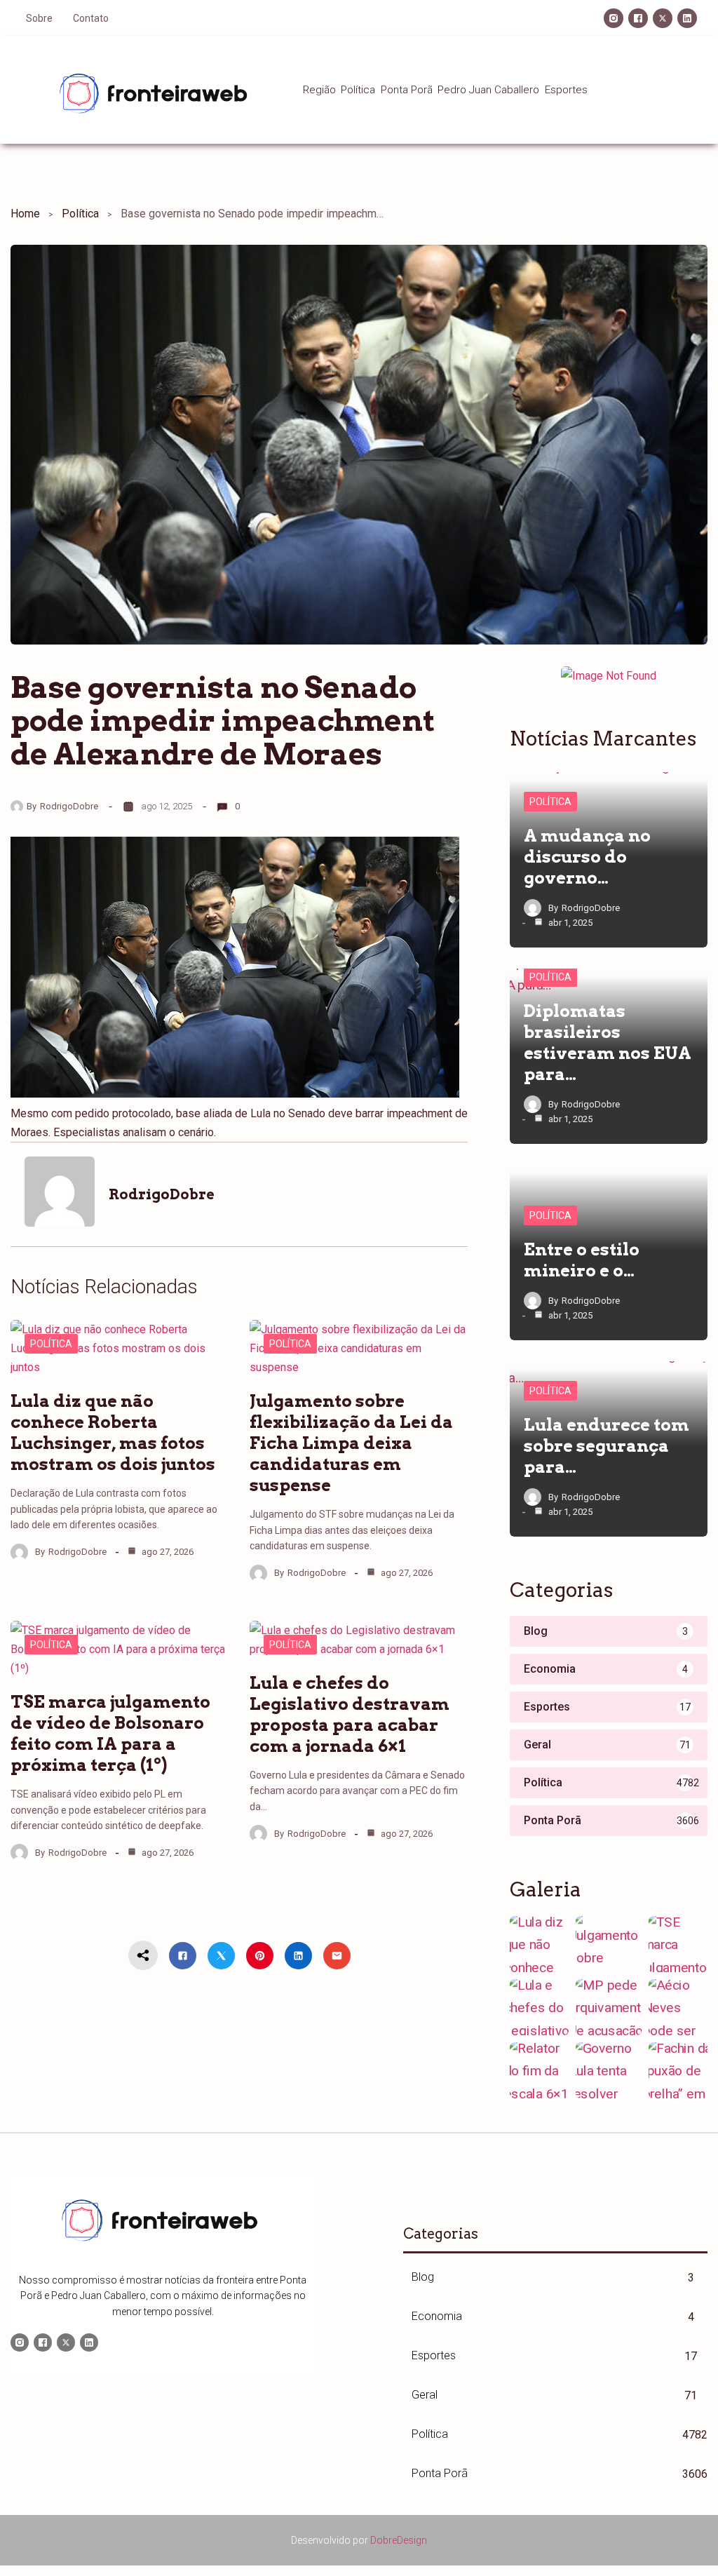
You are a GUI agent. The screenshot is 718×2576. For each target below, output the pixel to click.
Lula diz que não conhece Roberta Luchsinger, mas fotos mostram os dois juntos (113, 1432)
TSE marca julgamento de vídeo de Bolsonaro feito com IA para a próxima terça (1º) (110, 1733)
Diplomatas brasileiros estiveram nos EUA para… (608, 1043)
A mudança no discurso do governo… (587, 857)
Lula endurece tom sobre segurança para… (607, 1446)
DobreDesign (399, 2540)
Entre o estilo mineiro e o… (582, 1260)
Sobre (39, 18)
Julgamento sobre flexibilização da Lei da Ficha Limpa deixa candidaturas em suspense (351, 1443)
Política (80, 214)
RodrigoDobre (69, 806)
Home (25, 214)
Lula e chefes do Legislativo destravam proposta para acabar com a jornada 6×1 (350, 1714)
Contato (91, 18)
